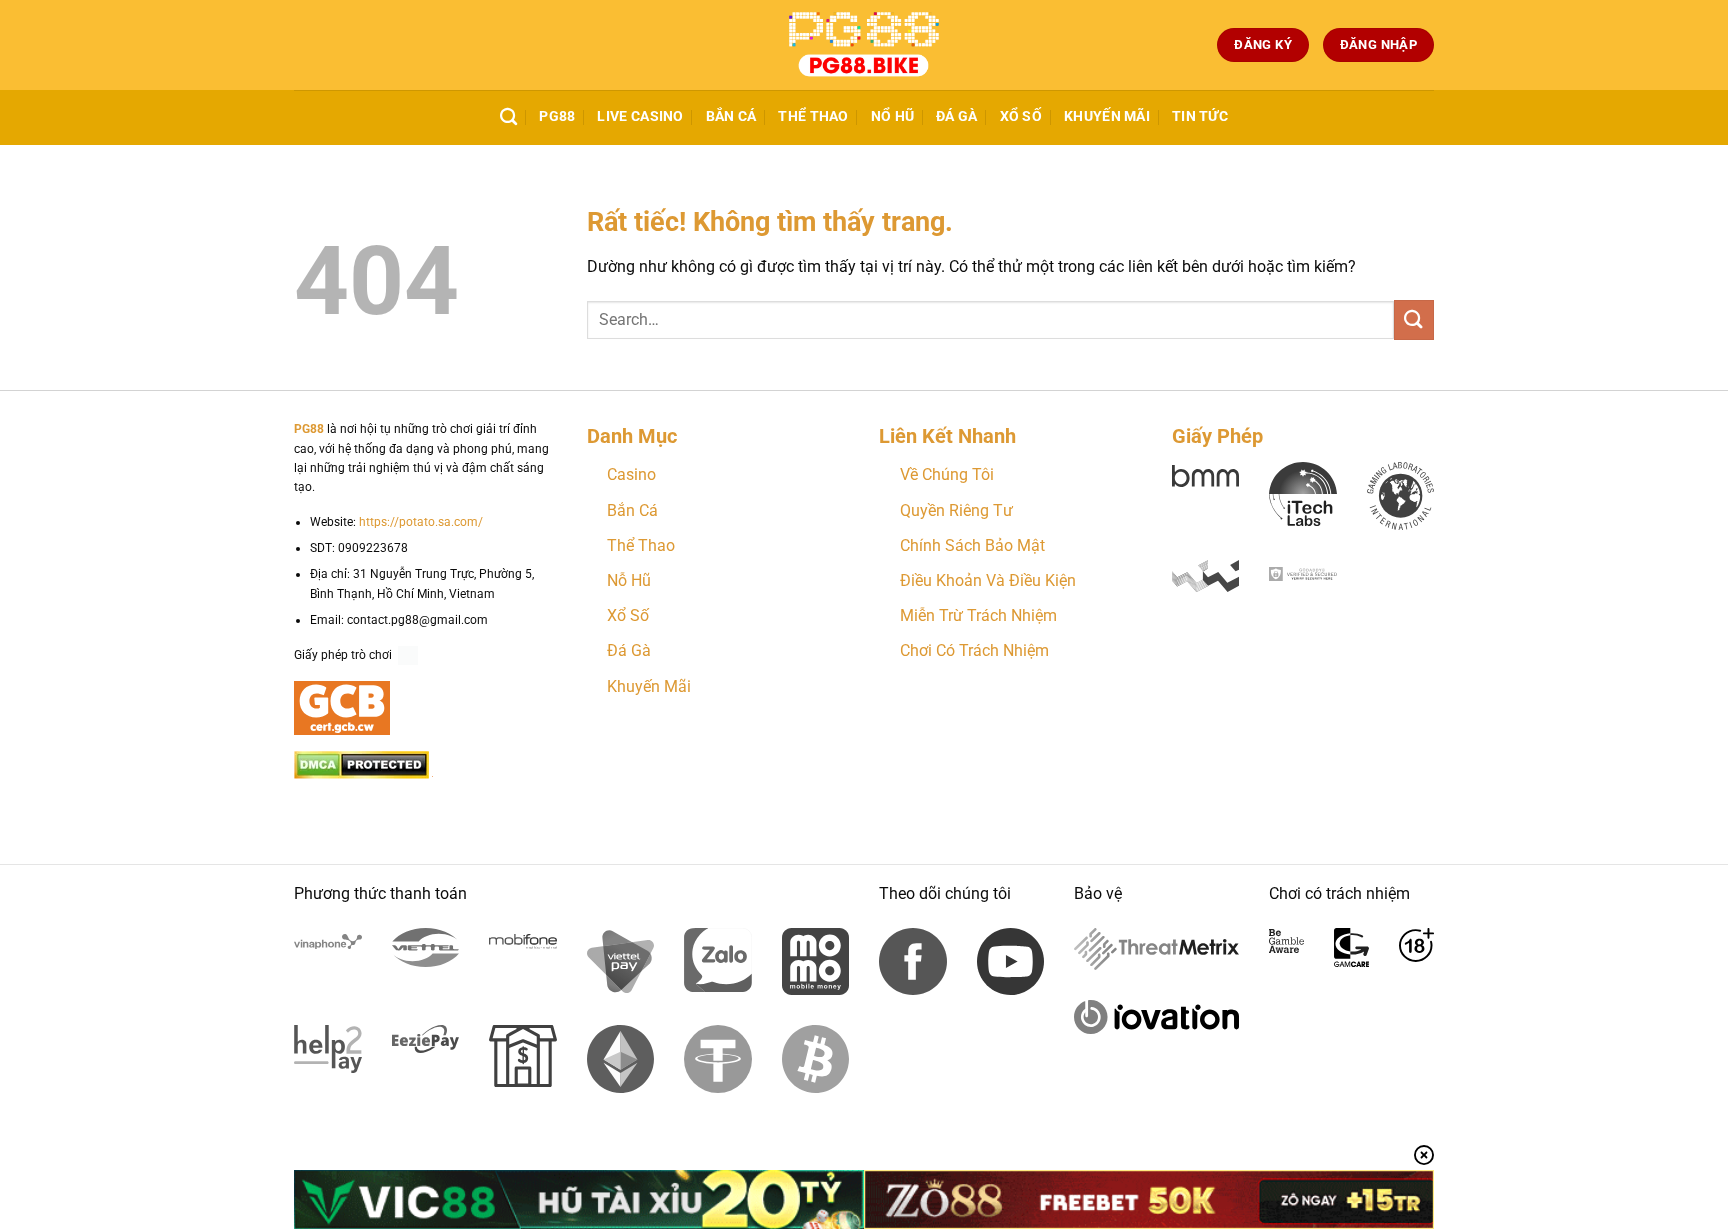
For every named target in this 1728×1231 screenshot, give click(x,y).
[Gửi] (1414, 319)
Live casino (640, 116)
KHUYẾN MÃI (1107, 116)
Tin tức (1200, 116)
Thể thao (813, 116)
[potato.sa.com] (864, 45)
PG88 (557, 116)
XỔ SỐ (1021, 116)
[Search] (508, 117)
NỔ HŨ (892, 116)
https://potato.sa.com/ (421, 522)
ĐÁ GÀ (956, 116)
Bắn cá (731, 116)
